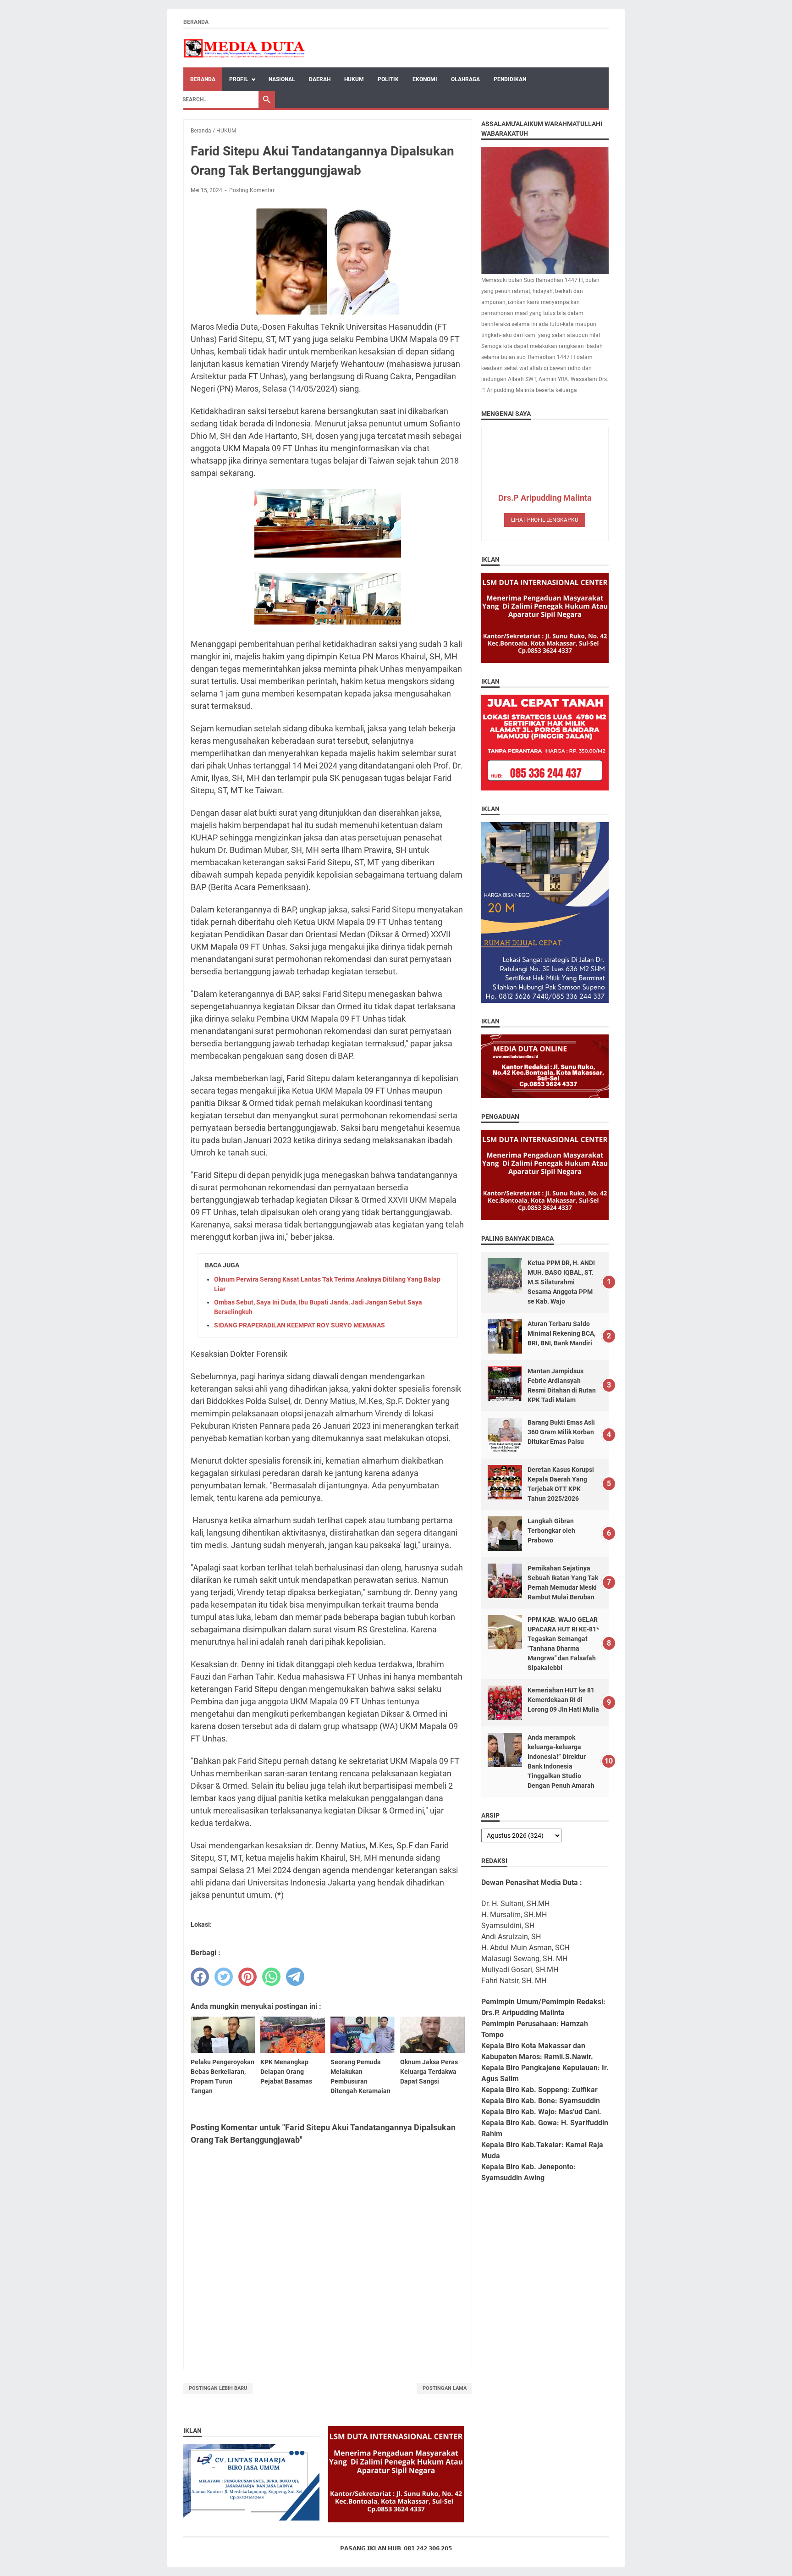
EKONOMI (425, 79)
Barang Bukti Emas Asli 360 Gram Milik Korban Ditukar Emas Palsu (561, 1432)
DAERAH (320, 79)
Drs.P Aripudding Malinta (545, 498)
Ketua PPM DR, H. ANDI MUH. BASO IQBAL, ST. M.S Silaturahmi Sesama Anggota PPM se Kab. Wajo (561, 1282)
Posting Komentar (252, 190)
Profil (239, 79)
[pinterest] (247, 1977)
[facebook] (200, 1977)
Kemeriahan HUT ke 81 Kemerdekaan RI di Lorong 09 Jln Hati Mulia (563, 1700)
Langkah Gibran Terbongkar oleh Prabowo (551, 1531)
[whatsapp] (271, 1977)
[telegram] (295, 1977)
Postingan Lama (445, 2388)
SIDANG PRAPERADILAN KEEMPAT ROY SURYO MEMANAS (300, 1325)
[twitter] (224, 1977)
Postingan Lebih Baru (218, 2388)
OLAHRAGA (465, 79)
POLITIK (388, 79)
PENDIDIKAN (510, 79)
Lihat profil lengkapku (545, 520)
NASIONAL (282, 79)
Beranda (196, 22)
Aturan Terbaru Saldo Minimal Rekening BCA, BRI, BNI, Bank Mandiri (561, 1333)
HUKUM (354, 79)
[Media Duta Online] (245, 48)
